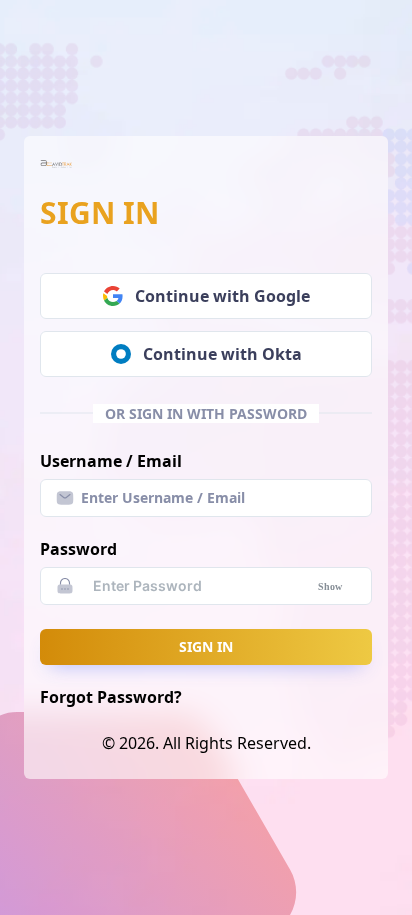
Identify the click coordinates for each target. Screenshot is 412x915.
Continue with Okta (222, 354)
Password (78, 549)
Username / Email (111, 461)
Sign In (206, 646)
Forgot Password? (111, 697)
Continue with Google (222, 296)
